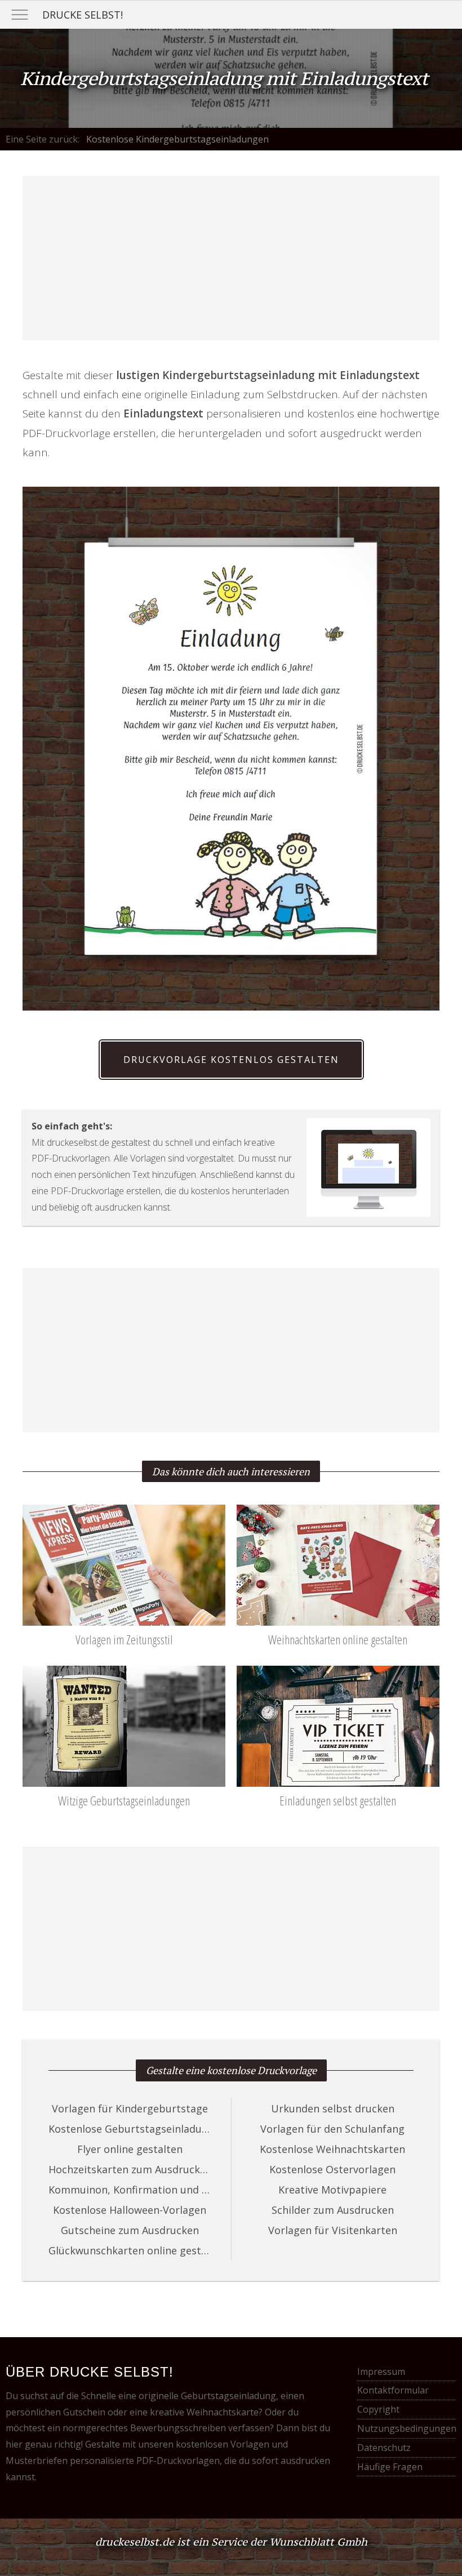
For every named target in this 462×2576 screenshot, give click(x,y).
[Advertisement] (231, 258)
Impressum (381, 2372)
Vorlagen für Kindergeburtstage (130, 2108)
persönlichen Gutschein (55, 2412)
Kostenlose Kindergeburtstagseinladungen (177, 139)
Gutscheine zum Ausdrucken (130, 2230)
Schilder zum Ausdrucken (333, 2210)
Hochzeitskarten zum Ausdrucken (130, 2169)
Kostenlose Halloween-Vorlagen (130, 2210)
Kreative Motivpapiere (332, 2190)
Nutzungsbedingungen (407, 2428)
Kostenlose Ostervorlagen (332, 2169)
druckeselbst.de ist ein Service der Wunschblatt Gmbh (231, 2542)
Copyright (378, 2409)
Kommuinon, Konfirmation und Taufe (130, 2190)
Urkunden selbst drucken (333, 2108)
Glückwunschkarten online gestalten (130, 2250)
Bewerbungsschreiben (178, 2428)
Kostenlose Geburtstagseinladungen (130, 2129)
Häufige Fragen (390, 2467)
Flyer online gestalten (130, 2149)
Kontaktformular (393, 2390)
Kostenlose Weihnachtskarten (332, 2149)
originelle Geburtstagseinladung (207, 2396)
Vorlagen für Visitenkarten (333, 2230)
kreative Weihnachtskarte (204, 2412)
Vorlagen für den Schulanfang (332, 2129)
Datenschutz (384, 2448)
